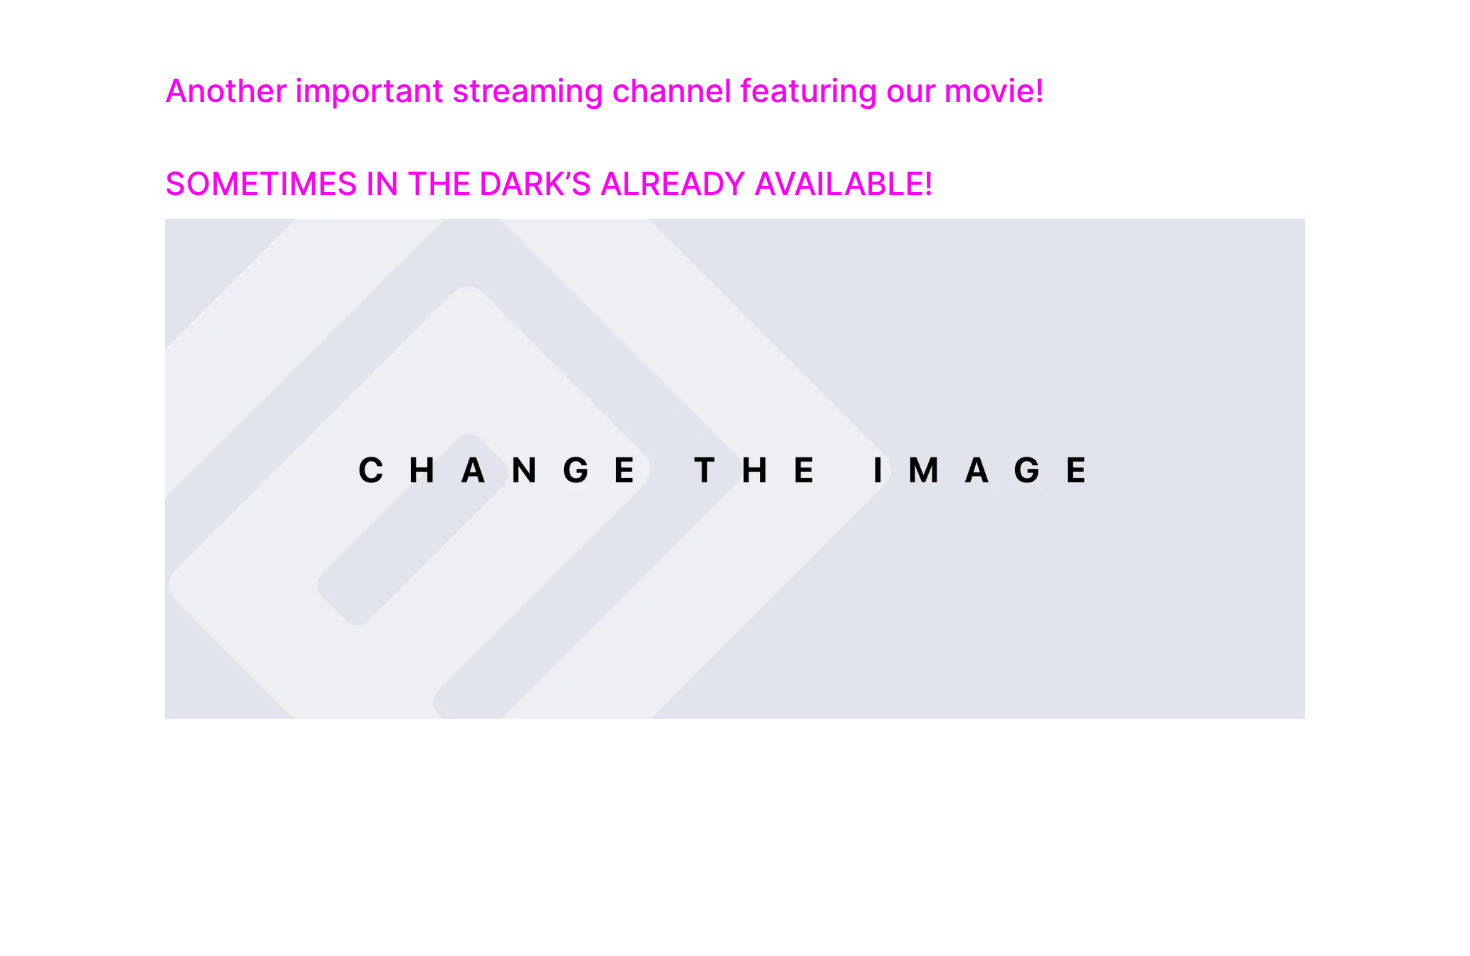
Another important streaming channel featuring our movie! (604, 90)
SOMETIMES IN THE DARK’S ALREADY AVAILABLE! (549, 183)
